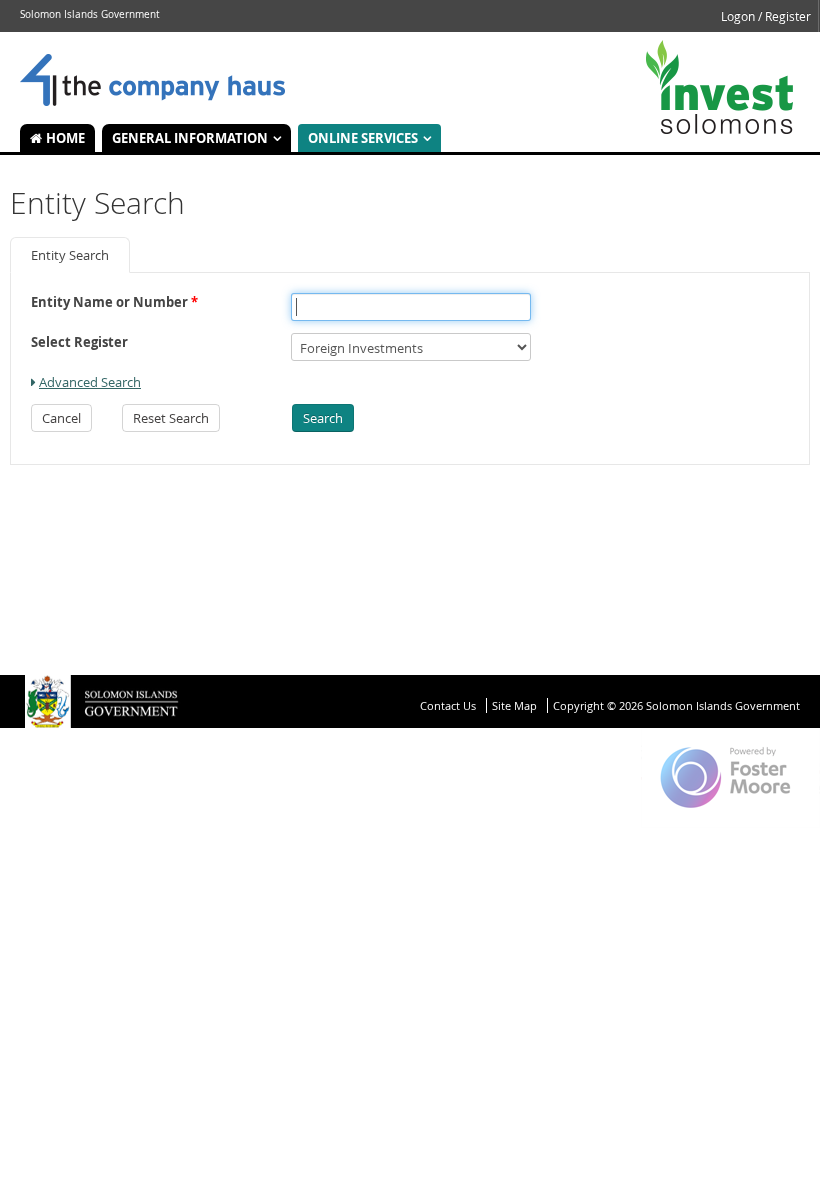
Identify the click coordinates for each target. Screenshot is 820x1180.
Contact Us (448, 705)
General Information (190, 138)
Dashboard (152, 81)
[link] (86, 382)
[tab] (70, 255)
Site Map (514, 705)
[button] (61, 418)
